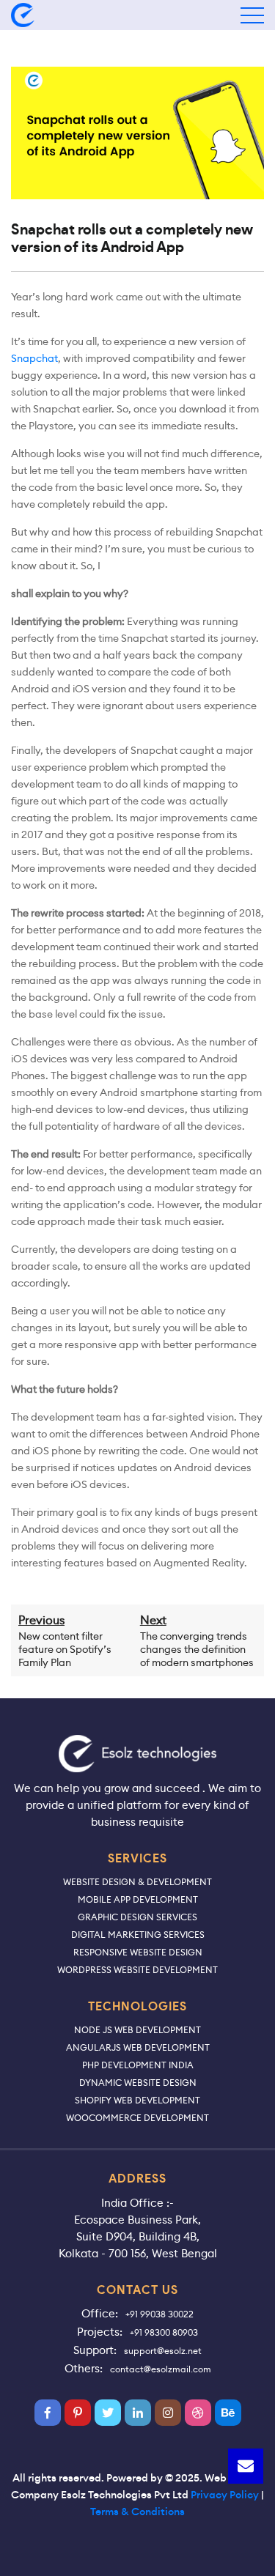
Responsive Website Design (138, 1952)
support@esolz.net (163, 2351)
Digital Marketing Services (138, 1935)
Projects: (100, 2332)
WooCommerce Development (137, 2118)
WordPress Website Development (137, 1970)
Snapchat (34, 358)
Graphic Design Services (137, 1917)
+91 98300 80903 (164, 2332)
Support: (95, 2350)
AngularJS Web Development (138, 2047)
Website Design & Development (137, 1882)
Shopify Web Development (137, 2100)
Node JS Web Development (137, 2030)
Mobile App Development (138, 1899)
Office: (100, 2313)
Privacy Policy (225, 2495)
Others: (84, 2368)
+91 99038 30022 (159, 2314)
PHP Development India (138, 2065)
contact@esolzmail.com (161, 2369)
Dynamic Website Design (138, 2083)
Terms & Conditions (137, 2512)
